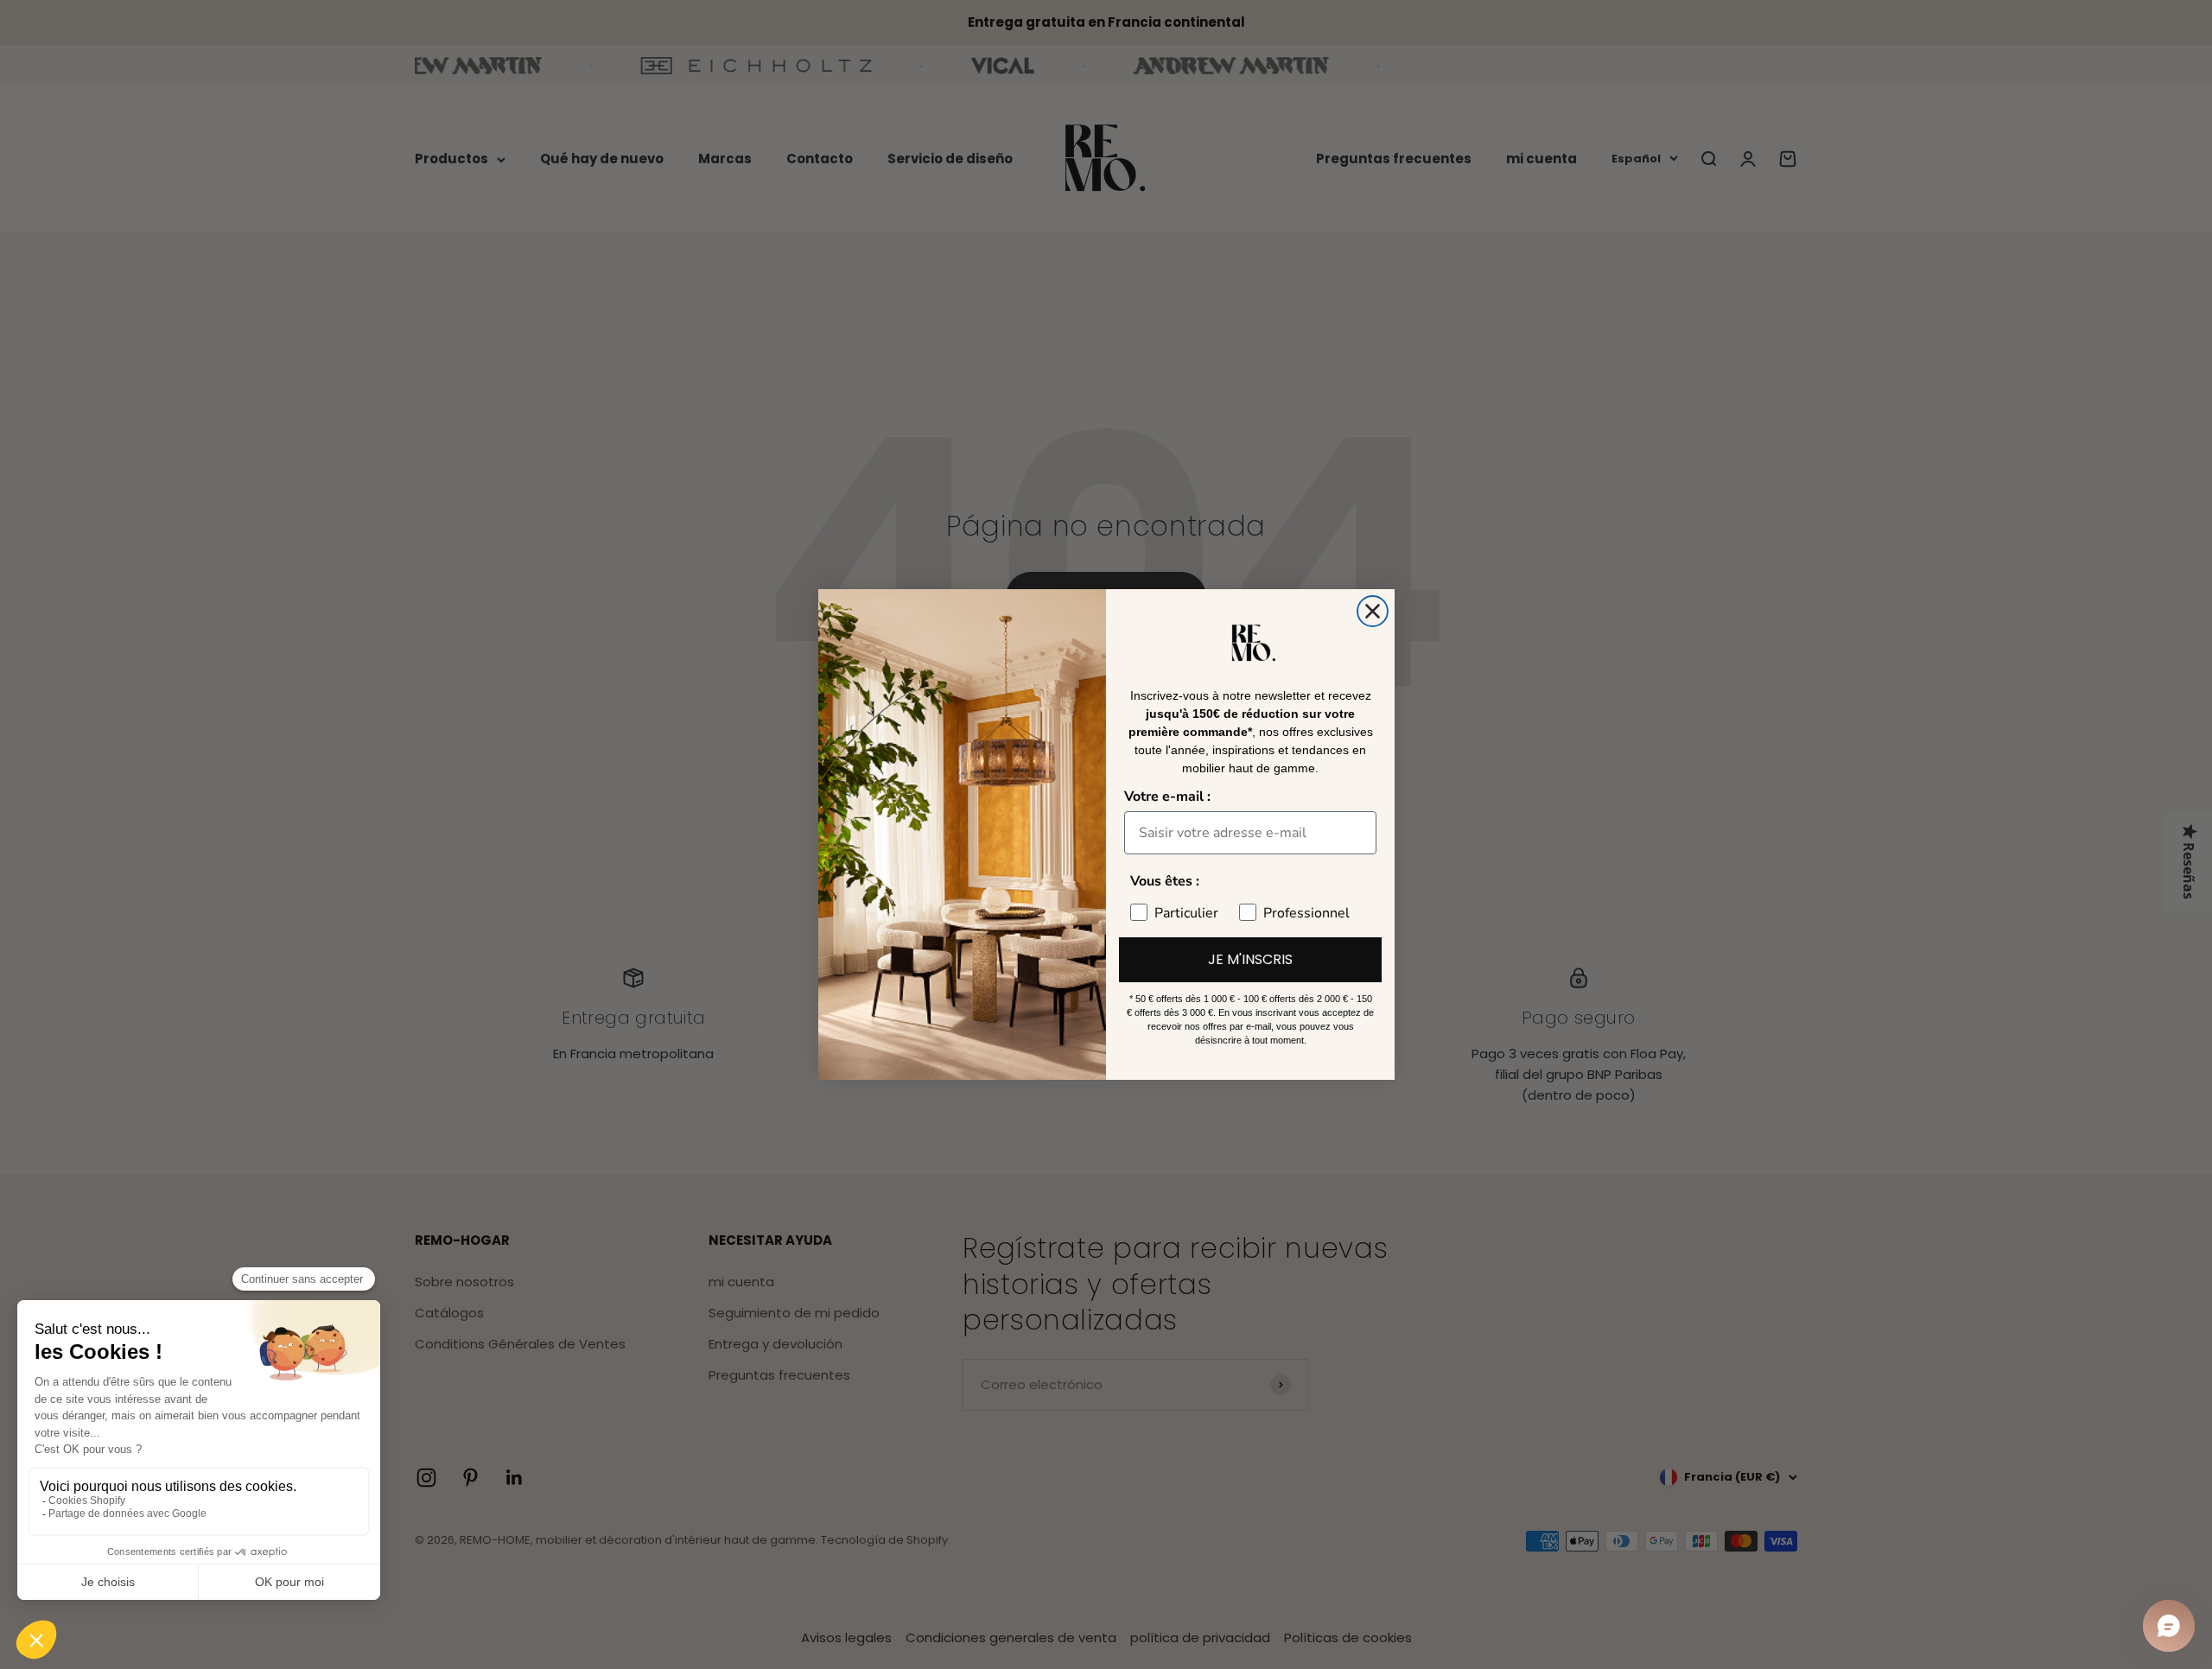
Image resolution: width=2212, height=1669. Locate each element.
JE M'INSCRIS (1250, 959)
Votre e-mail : (1167, 796)
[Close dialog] (1373, 611)
